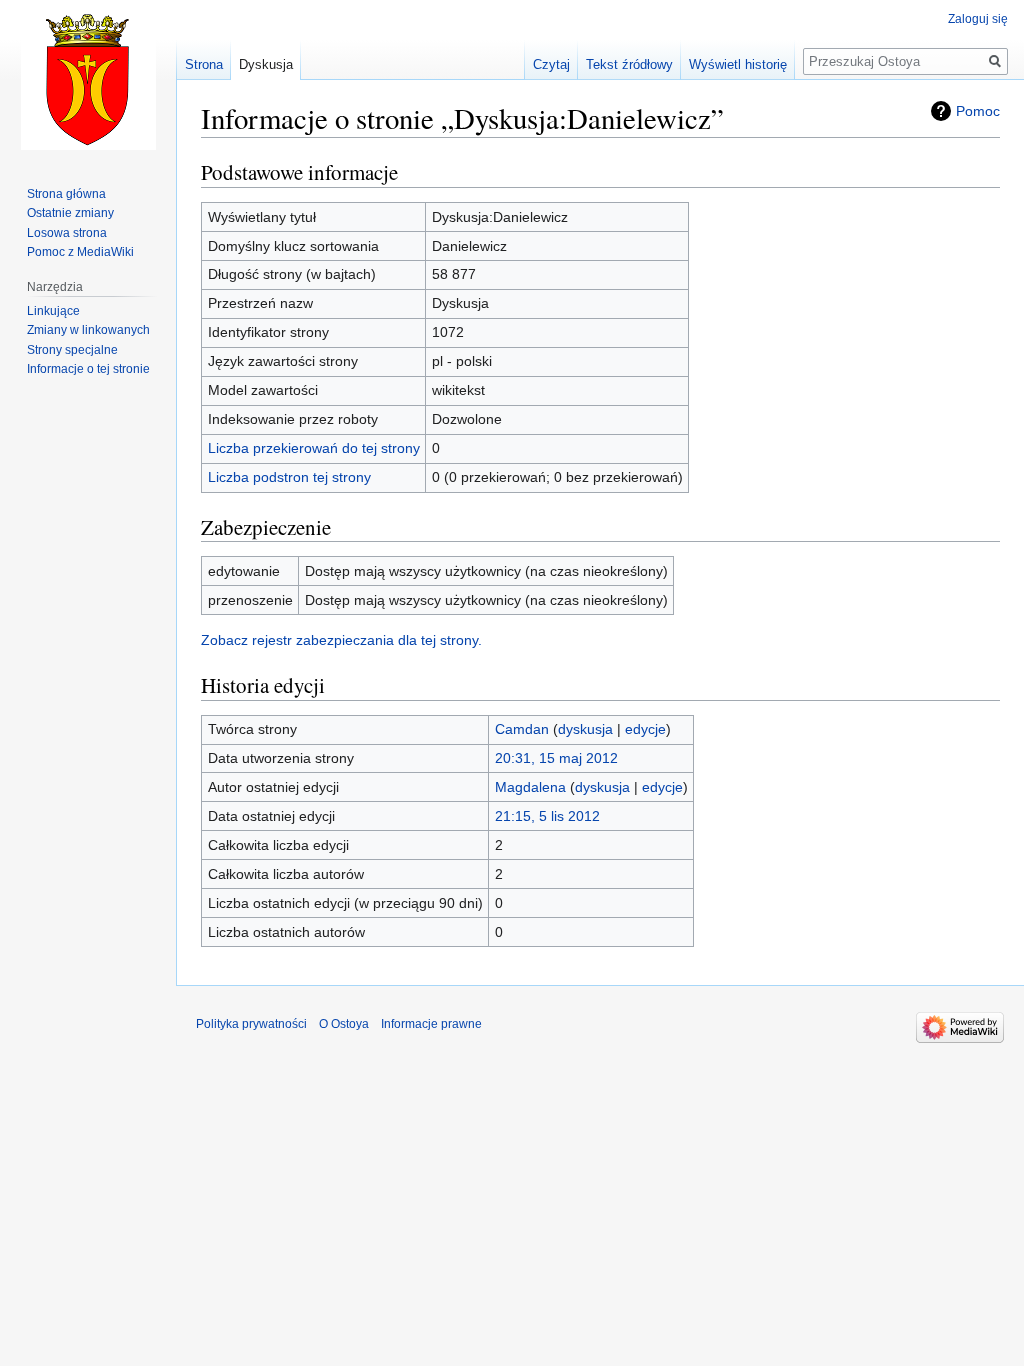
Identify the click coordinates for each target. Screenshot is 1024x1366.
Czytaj (551, 64)
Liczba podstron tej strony (289, 477)
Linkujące (53, 311)
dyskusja (585, 729)
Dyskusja (266, 64)
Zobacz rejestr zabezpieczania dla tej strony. (341, 640)
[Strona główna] (88, 80)
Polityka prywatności (251, 1024)
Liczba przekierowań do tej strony (314, 448)
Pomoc (978, 111)
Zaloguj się (978, 19)
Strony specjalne (72, 350)
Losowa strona (67, 233)
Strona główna (66, 194)
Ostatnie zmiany (70, 213)
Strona (204, 64)
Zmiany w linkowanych (88, 330)
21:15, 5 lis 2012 (547, 816)
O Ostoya (344, 1024)
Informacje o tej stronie (88, 369)
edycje (645, 729)
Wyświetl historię (738, 64)
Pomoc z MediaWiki (80, 252)
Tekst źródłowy (629, 64)
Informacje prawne (431, 1024)
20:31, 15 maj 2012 (556, 758)
